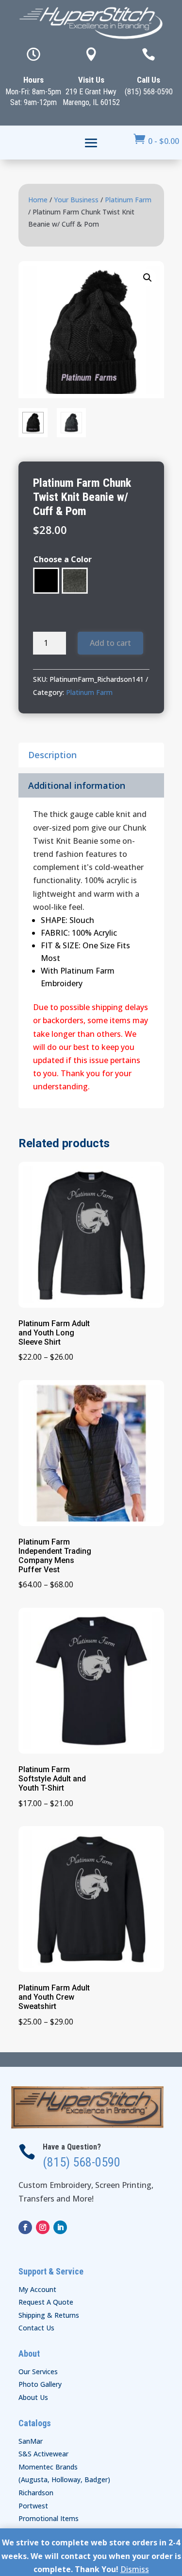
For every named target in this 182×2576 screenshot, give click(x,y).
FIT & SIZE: (62, 945)
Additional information (77, 785)
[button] (148, 278)
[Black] (46, 581)
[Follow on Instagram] (43, 2227)
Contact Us (36, 2328)
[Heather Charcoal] (75, 581)
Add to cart (110, 643)
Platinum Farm (128, 200)
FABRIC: (55, 933)
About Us (33, 2397)
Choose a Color (63, 559)
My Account (37, 2289)
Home (38, 200)
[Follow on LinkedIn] (60, 2227)
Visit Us (91, 80)
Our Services (38, 2372)
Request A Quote (46, 2302)
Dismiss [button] (135, 2569)
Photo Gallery (40, 2384)
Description (52, 755)
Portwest (33, 2506)
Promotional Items (49, 2518)
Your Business (76, 200)
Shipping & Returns (49, 2315)
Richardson (36, 2493)
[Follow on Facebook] (25, 2227)
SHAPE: (54, 920)
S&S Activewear (43, 2454)
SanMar (31, 2441)
